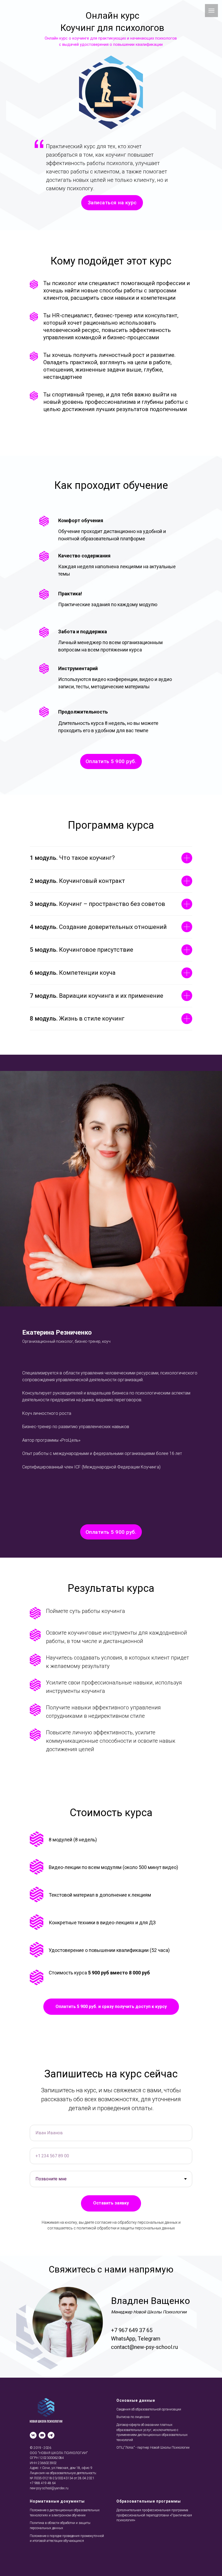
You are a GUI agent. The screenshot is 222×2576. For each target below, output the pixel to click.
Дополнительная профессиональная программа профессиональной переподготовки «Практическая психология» (154, 2515)
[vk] (33, 2435)
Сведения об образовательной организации (149, 2409)
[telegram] (51, 2435)
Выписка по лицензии (133, 2417)
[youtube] (42, 2435)
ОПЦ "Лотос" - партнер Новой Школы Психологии (153, 2448)
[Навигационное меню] (211, 11)
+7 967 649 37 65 (132, 2330)
